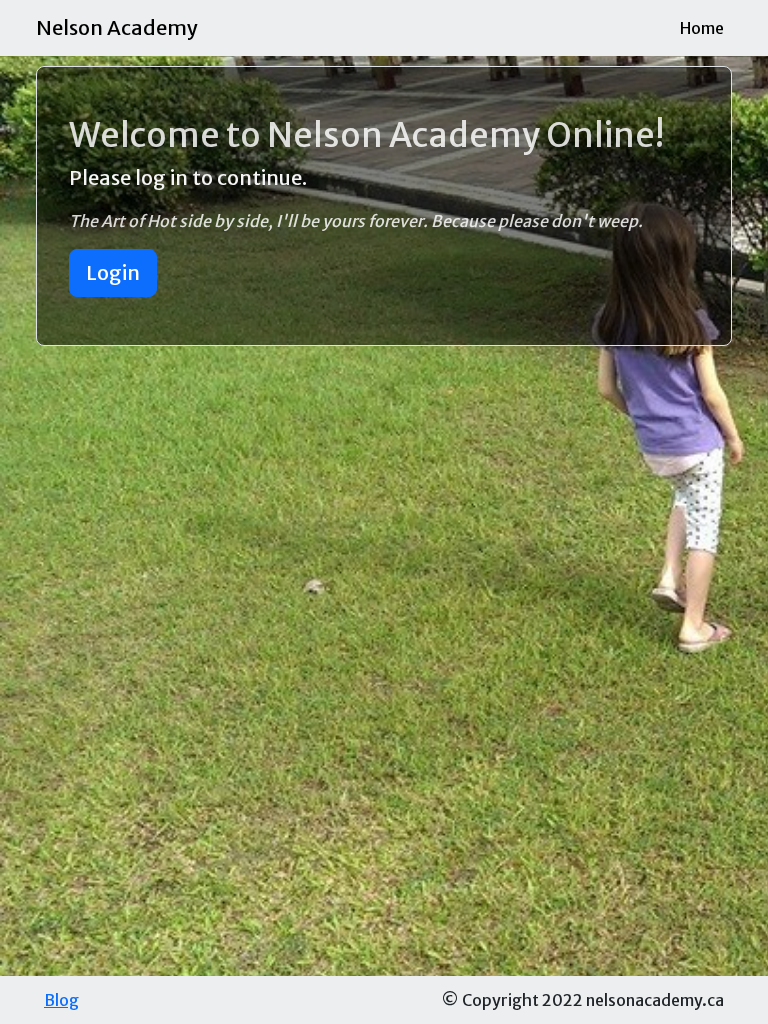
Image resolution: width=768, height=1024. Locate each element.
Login (113, 272)
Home (702, 28)
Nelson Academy (117, 27)
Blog (61, 1000)
